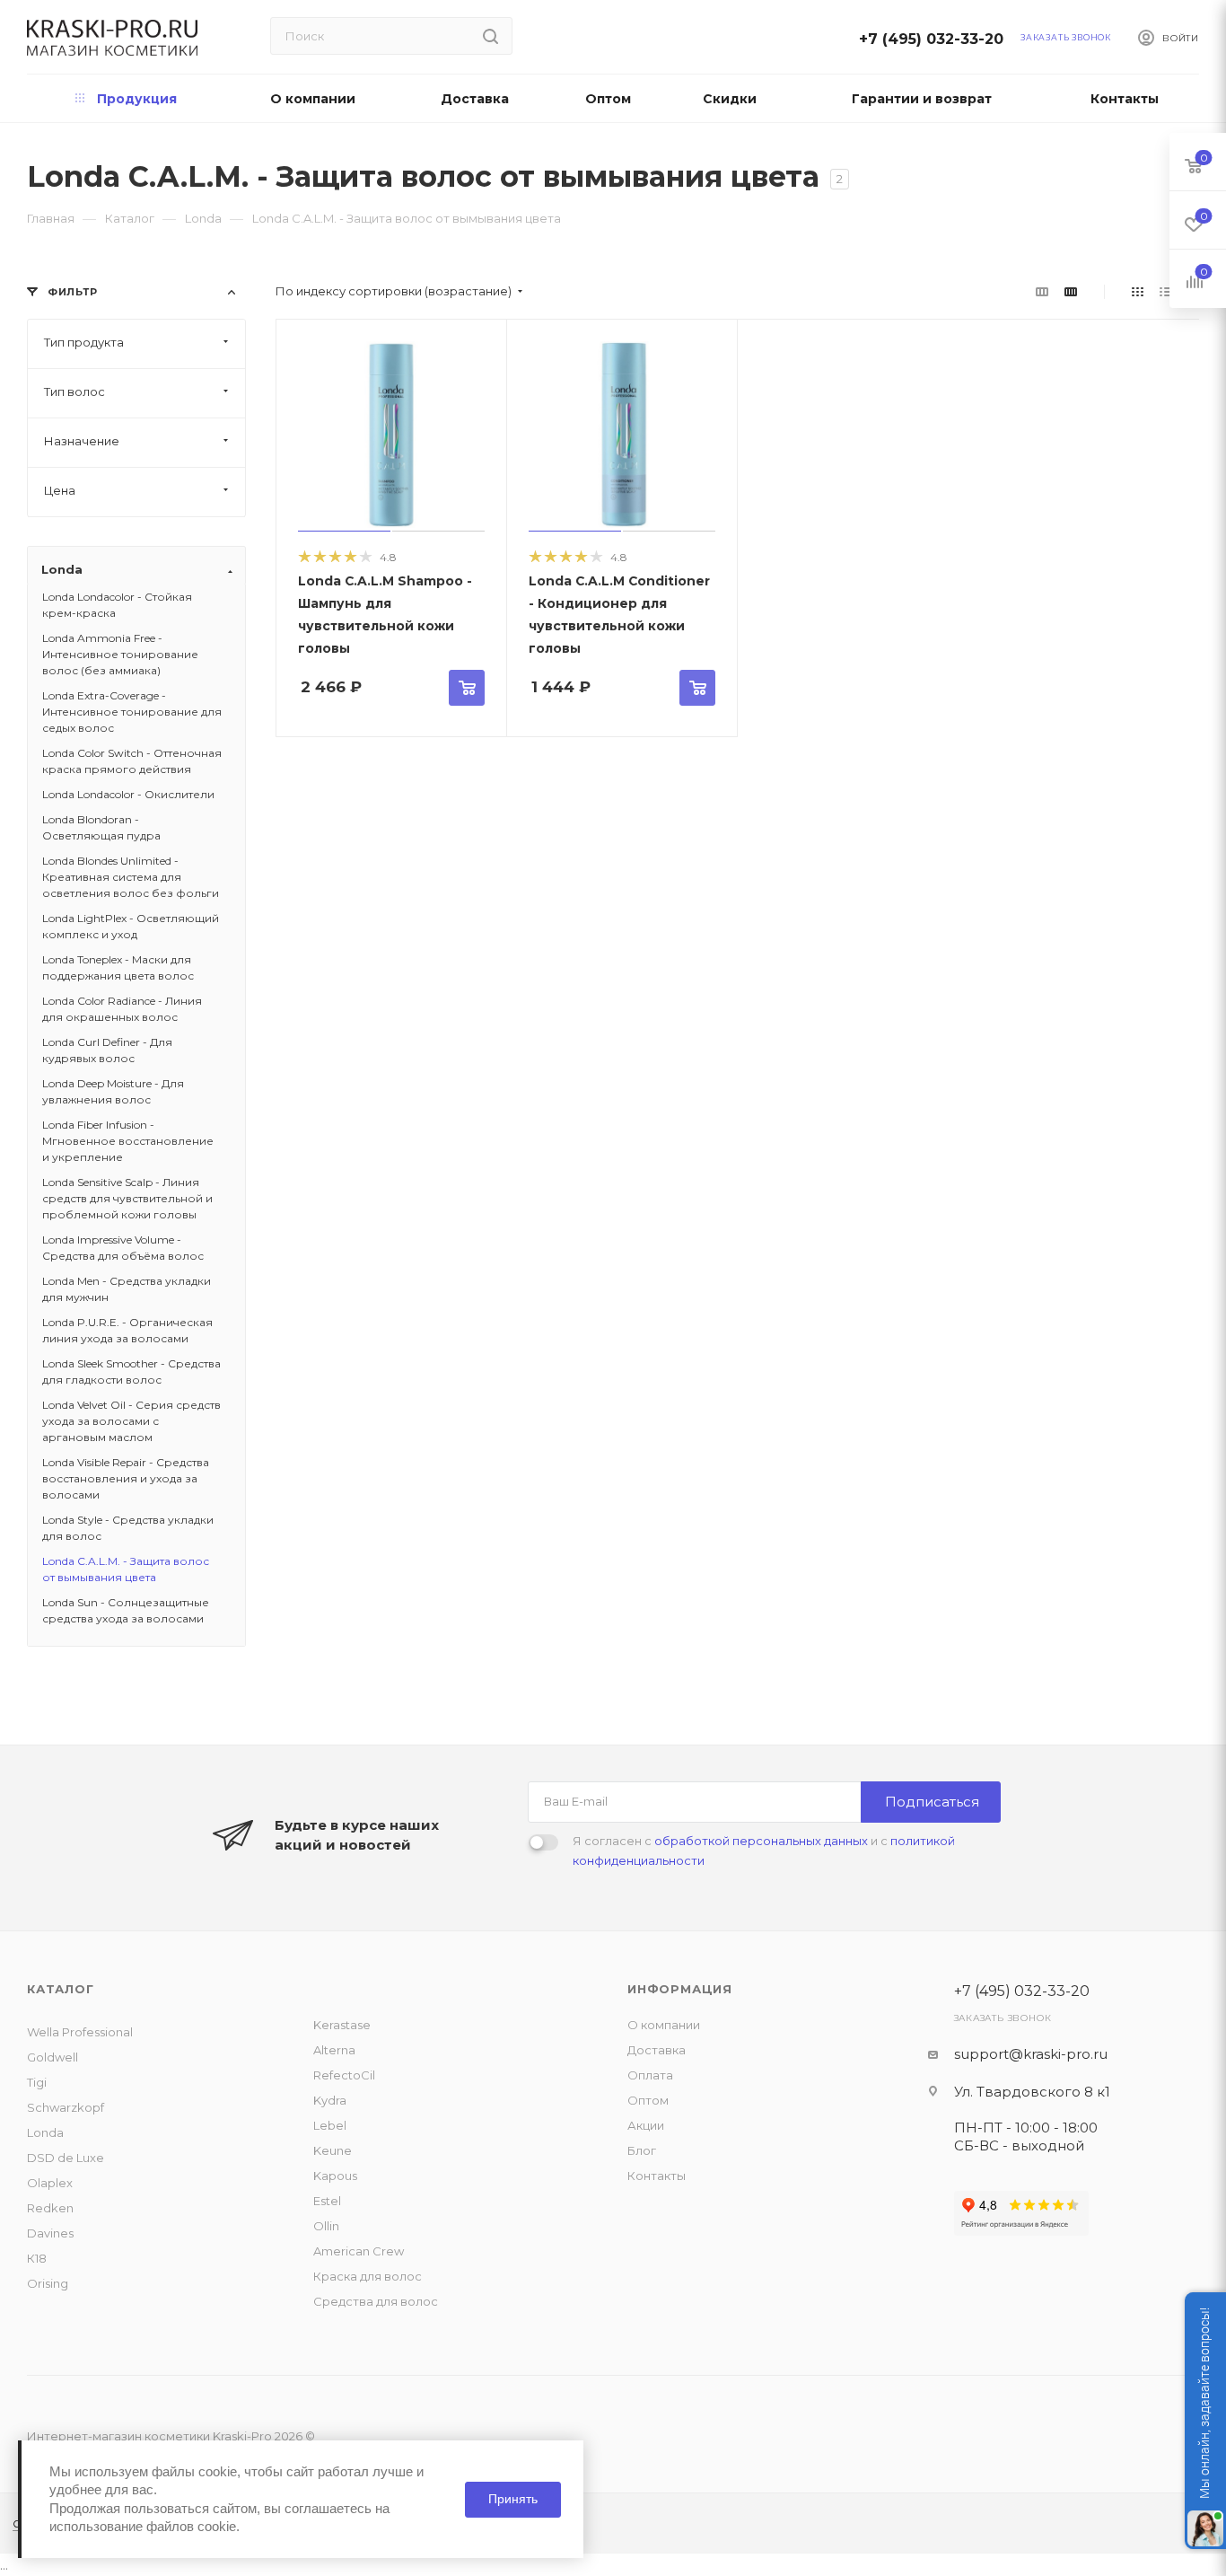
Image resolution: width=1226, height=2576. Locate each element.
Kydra (330, 2100)
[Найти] (490, 36)
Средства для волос (376, 2301)
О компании (664, 2025)
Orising (48, 2283)
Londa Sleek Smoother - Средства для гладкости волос (131, 1372)
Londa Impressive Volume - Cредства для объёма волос (123, 1248)
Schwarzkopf (66, 2107)
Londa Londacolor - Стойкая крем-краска (117, 605)
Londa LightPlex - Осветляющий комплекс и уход (131, 926)
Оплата (650, 2075)
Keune (333, 2150)
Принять (513, 2499)
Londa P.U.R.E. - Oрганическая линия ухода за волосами (127, 1330)
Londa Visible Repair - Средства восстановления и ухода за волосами (126, 1478)
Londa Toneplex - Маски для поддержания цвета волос (118, 967)
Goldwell (53, 2057)
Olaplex (50, 2183)
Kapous (335, 2176)
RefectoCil (344, 2075)
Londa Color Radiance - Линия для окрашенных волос (122, 1009)
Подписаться (932, 1802)
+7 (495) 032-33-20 (936, 39)
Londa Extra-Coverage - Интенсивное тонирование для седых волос (132, 712)
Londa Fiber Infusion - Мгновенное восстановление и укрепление (128, 1141)
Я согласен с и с (764, 1851)
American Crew (359, 2251)
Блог (642, 2150)
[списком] (1165, 291)
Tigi (37, 2082)
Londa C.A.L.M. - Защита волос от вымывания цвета (126, 1569)
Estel (327, 2201)
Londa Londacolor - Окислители (128, 794)
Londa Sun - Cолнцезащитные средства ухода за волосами (126, 1610)
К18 (37, 2258)
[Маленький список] (1042, 291)
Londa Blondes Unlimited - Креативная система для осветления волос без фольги (131, 877)
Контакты (657, 2176)
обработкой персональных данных (761, 1841)
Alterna (334, 2050)
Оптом (648, 2100)
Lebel (330, 2125)
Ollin (326, 2226)
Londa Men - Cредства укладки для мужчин (127, 1289)
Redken (50, 2208)
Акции (646, 2125)
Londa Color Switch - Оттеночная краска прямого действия (132, 761)
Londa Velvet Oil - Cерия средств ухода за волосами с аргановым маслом (131, 1421)
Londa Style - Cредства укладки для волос (128, 1528)
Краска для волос (368, 2276)
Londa (45, 2132)
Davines (50, 2233)
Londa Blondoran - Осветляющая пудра (101, 827)
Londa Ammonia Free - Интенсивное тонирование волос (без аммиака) (120, 654)
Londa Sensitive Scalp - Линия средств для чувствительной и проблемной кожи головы (127, 1198)
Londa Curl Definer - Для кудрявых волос (107, 1050)
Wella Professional (80, 2032)
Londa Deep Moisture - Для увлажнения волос (113, 1091)
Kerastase (342, 2025)
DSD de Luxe (66, 2158)
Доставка (657, 2050)
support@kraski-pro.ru (1031, 2054)
